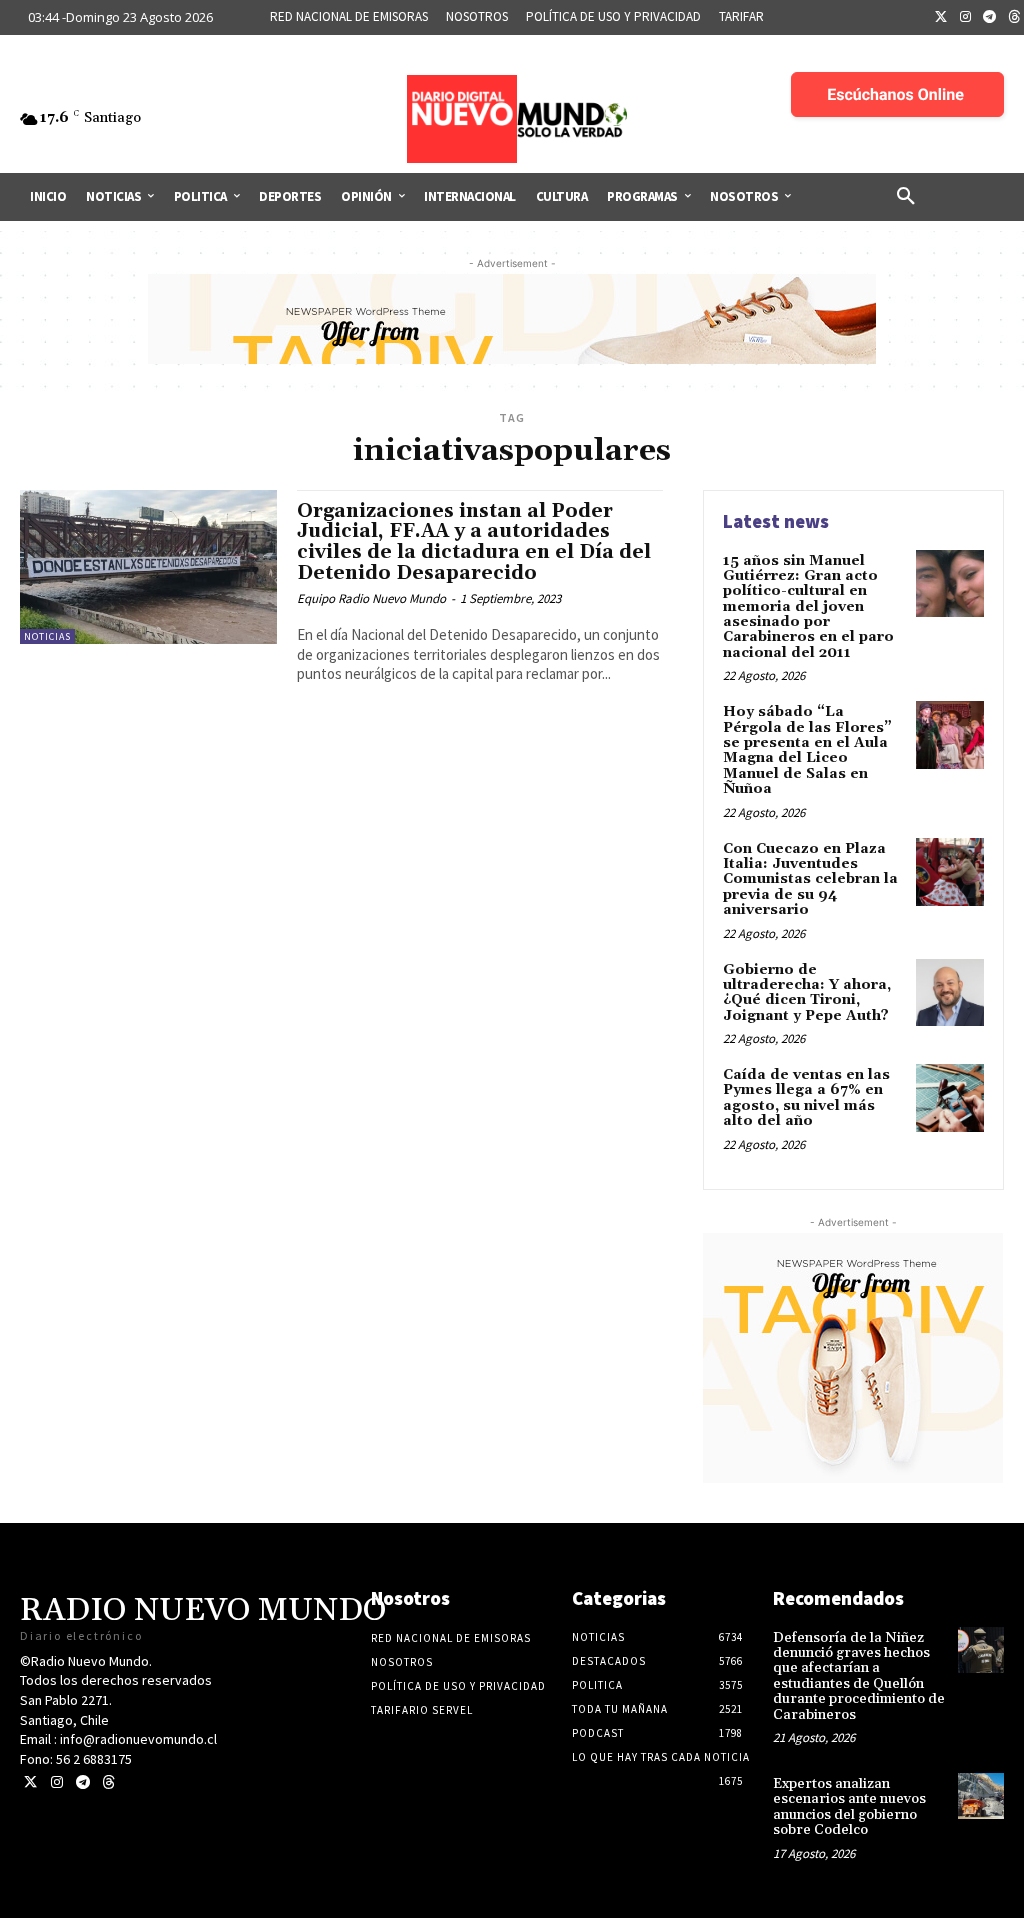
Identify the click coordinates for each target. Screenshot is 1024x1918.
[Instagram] (966, 18)
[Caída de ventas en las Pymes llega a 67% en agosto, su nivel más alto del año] (950, 1098)
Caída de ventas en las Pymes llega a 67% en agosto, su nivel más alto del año (806, 1098)
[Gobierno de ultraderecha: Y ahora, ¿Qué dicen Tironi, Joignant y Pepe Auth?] (950, 993)
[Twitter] (941, 18)
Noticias (47, 636)
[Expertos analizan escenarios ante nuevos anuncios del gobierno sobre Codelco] (981, 1796)
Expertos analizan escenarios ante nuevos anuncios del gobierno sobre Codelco (849, 1807)
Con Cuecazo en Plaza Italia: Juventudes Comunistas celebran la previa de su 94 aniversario (810, 880)
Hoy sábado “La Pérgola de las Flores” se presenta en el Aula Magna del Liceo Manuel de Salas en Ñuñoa (807, 750)
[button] (906, 197)
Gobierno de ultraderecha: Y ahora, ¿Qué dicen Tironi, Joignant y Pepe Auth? (807, 993)
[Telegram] (990, 18)
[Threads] (108, 1782)
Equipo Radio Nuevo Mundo (371, 598)
